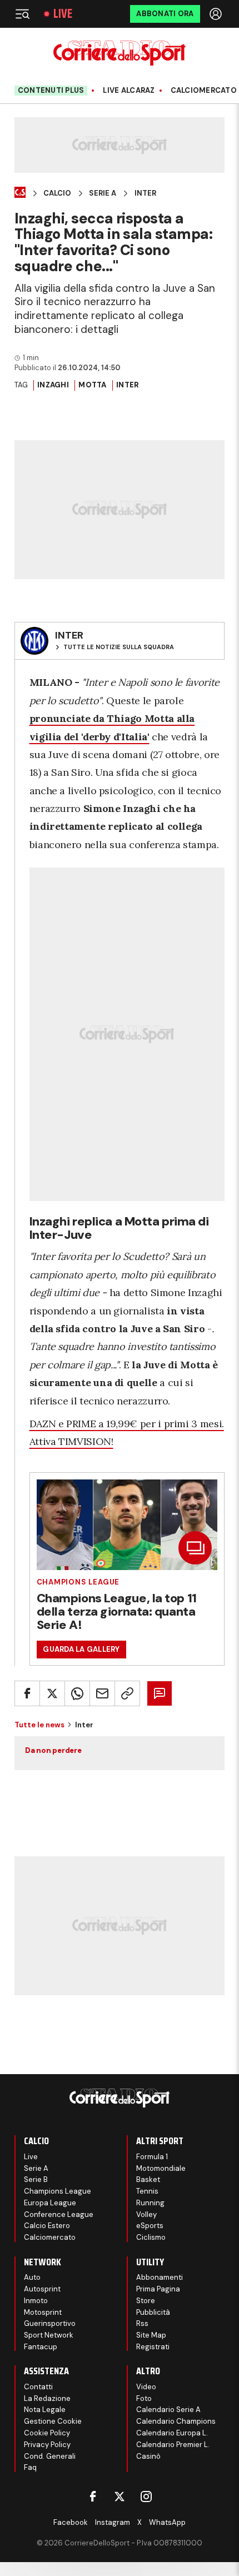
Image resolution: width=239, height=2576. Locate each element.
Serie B (36, 2179)
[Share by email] (102, 1693)
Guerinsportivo (50, 2323)
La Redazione (47, 2398)
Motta (92, 385)
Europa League (50, 2203)
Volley (146, 2214)
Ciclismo (151, 2237)
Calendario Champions (176, 2421)
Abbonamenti (160, 2277)
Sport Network (49, 2335)
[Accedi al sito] (217, 14)
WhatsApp (167, 2522)
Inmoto (36, 2301)
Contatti (38, 2387)
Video (146, 2387)
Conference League (59, 2214)
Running (150, 2203)
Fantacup (41, 2347)
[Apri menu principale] (22, 14)
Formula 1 (152, 2157)
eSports (150, 2226)
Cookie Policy (47, 2433)
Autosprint (42, 2289)
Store (146, 2301)
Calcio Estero (47, 2226)
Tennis (147, 2191)
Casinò (148, 2456)
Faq (30, 2467)
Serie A (103, 193)
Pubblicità (153, 2312)
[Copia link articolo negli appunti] (127, 1693)
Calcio (57, 193)
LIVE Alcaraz (129, 91)
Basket (148, 2179)
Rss (142, 2323)
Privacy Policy (47, 2445)
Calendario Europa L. (172, 2433)
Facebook (71, 2522)
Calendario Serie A (168, 2410)
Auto (32, 2277)
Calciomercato (50, 2237)
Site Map (151, 2335)
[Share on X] (52, 1693)
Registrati (153, 2347)
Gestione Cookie (53, 2421)
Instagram (113, 2522)
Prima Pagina (158, 2289)
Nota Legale (45, 2410)
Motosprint (43, 2312)
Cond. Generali (50, 2456)
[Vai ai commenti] (160, 1693)
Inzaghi (53, 385)
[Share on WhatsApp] (77, 1693)
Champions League (78, 1582)
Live (63, 14)
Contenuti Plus (51, 90)
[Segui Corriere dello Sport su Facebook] (93, 2497)
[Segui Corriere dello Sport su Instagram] (146, 2497)
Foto (144, 2398)
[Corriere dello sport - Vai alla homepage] (119, 53)
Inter (145, 193)
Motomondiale (161, 2168)
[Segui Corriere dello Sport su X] (120, 2497)
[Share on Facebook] (27, 1693)
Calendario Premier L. (173, 2445)
